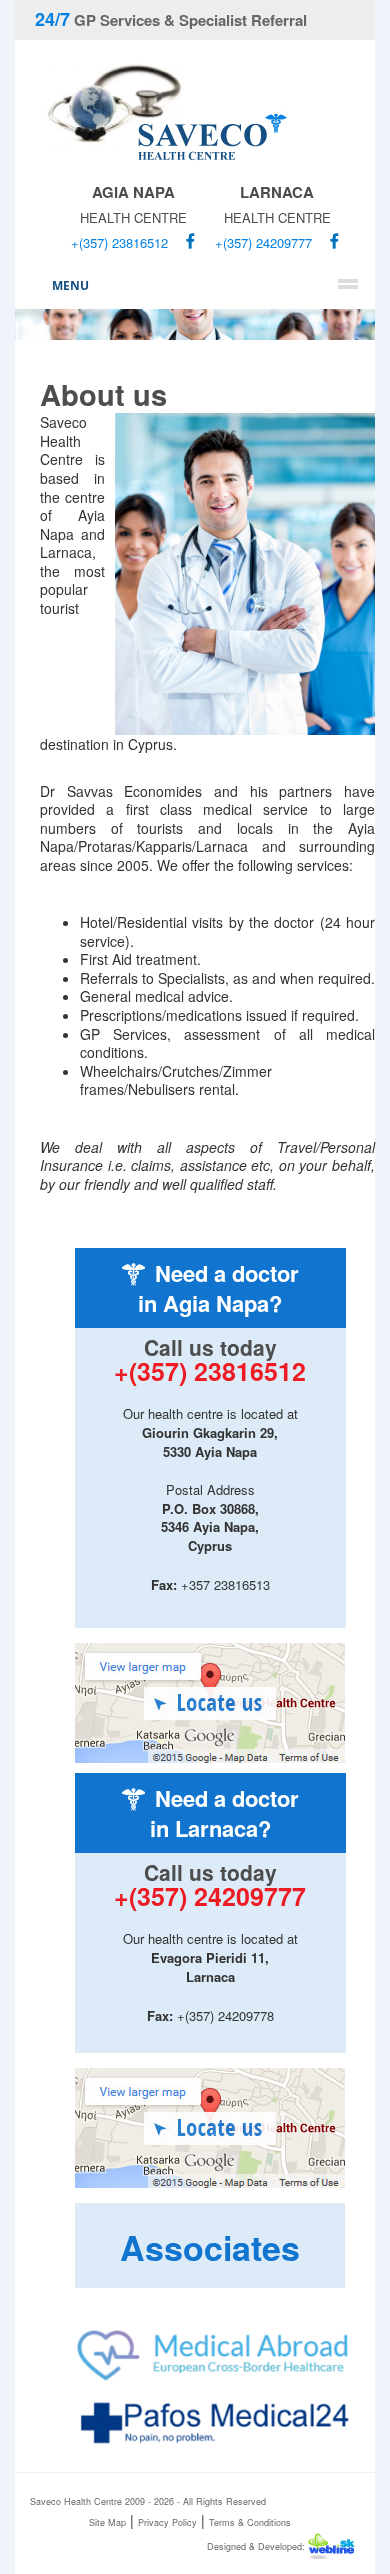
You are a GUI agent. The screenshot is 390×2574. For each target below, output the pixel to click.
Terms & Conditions (250, 2522)
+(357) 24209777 (263, 242)
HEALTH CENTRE (133, 204)
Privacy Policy (167, 2522)
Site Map (107, 2522)
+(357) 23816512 (119, 242)
